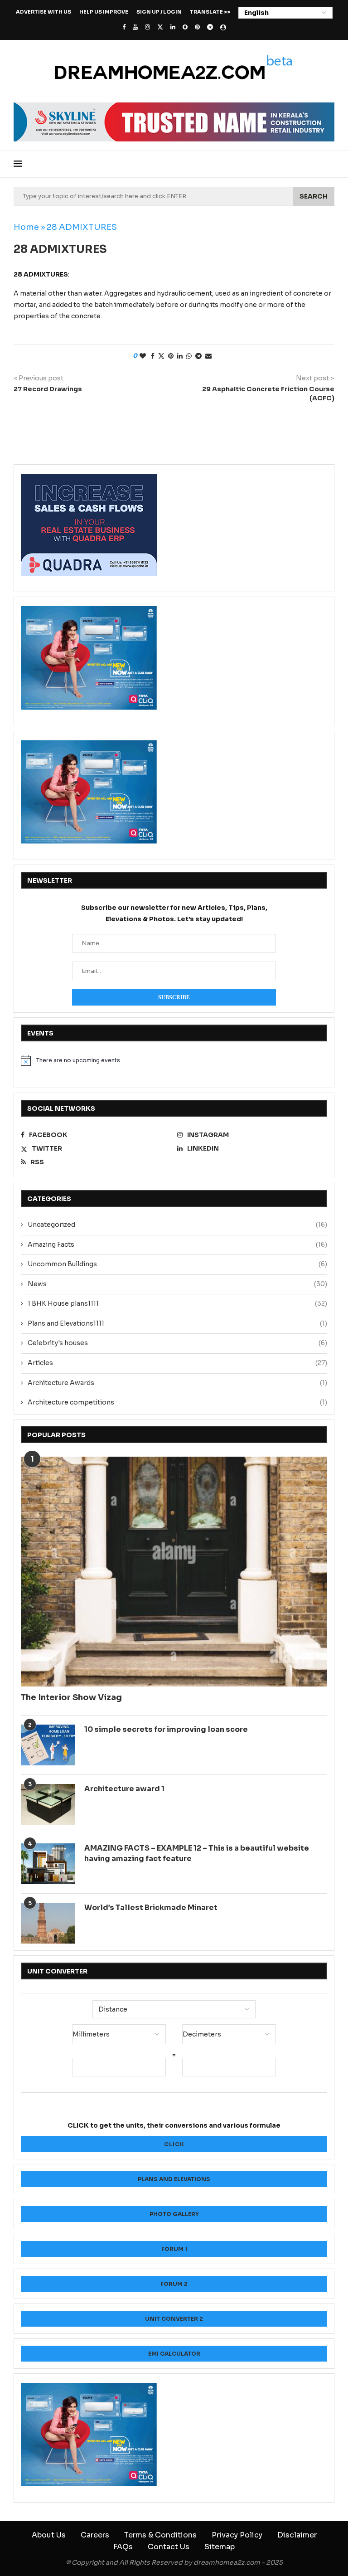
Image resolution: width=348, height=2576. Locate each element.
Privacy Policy (237, 2535)
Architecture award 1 (124, 1789)
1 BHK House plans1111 (177, 1303)
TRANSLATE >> (210, 12)
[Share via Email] (208, 356)
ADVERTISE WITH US (43, 12)
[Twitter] (160, 27)
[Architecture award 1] (48, 1804)
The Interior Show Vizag (71, 1697)
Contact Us (169, 2547)
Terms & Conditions (160, 2535)
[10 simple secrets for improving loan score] (48, 1745)
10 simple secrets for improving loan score (166, 1729)
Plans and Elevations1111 (177, 1323)
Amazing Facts (177, 1244)
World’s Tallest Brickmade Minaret (151, 1908)
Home (26, 227)
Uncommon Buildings (177, 1264)
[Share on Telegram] (198, 356)
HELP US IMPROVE (104, 12)
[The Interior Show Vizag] (174, 1572)
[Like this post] (143, 356)
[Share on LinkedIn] (180, 356)
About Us (49, 2535)
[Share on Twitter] (161, 356)
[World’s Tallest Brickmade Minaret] (48, 1923)
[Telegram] (210, 27)
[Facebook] (124, 27)
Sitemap (220, 2547)
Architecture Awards (177, 1383)
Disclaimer (297, 2535)
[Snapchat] (185, 27)
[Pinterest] (197, 27)
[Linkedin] (173, 27)
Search (314, 196)
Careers (95, 2535)
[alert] (174, 1060)
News (177, 1284)
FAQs (123, 2547)
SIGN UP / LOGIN (159, 12)
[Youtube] (135, 27)
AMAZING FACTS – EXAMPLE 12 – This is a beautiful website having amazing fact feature (197, 1853)
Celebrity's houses (177, 1343)
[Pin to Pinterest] (171, 356)
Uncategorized (177, 1225)
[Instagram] (147, 27)
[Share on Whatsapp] (189, 356)
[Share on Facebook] (153, 356)
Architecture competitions (177, 1402)
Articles (177, 1363)
